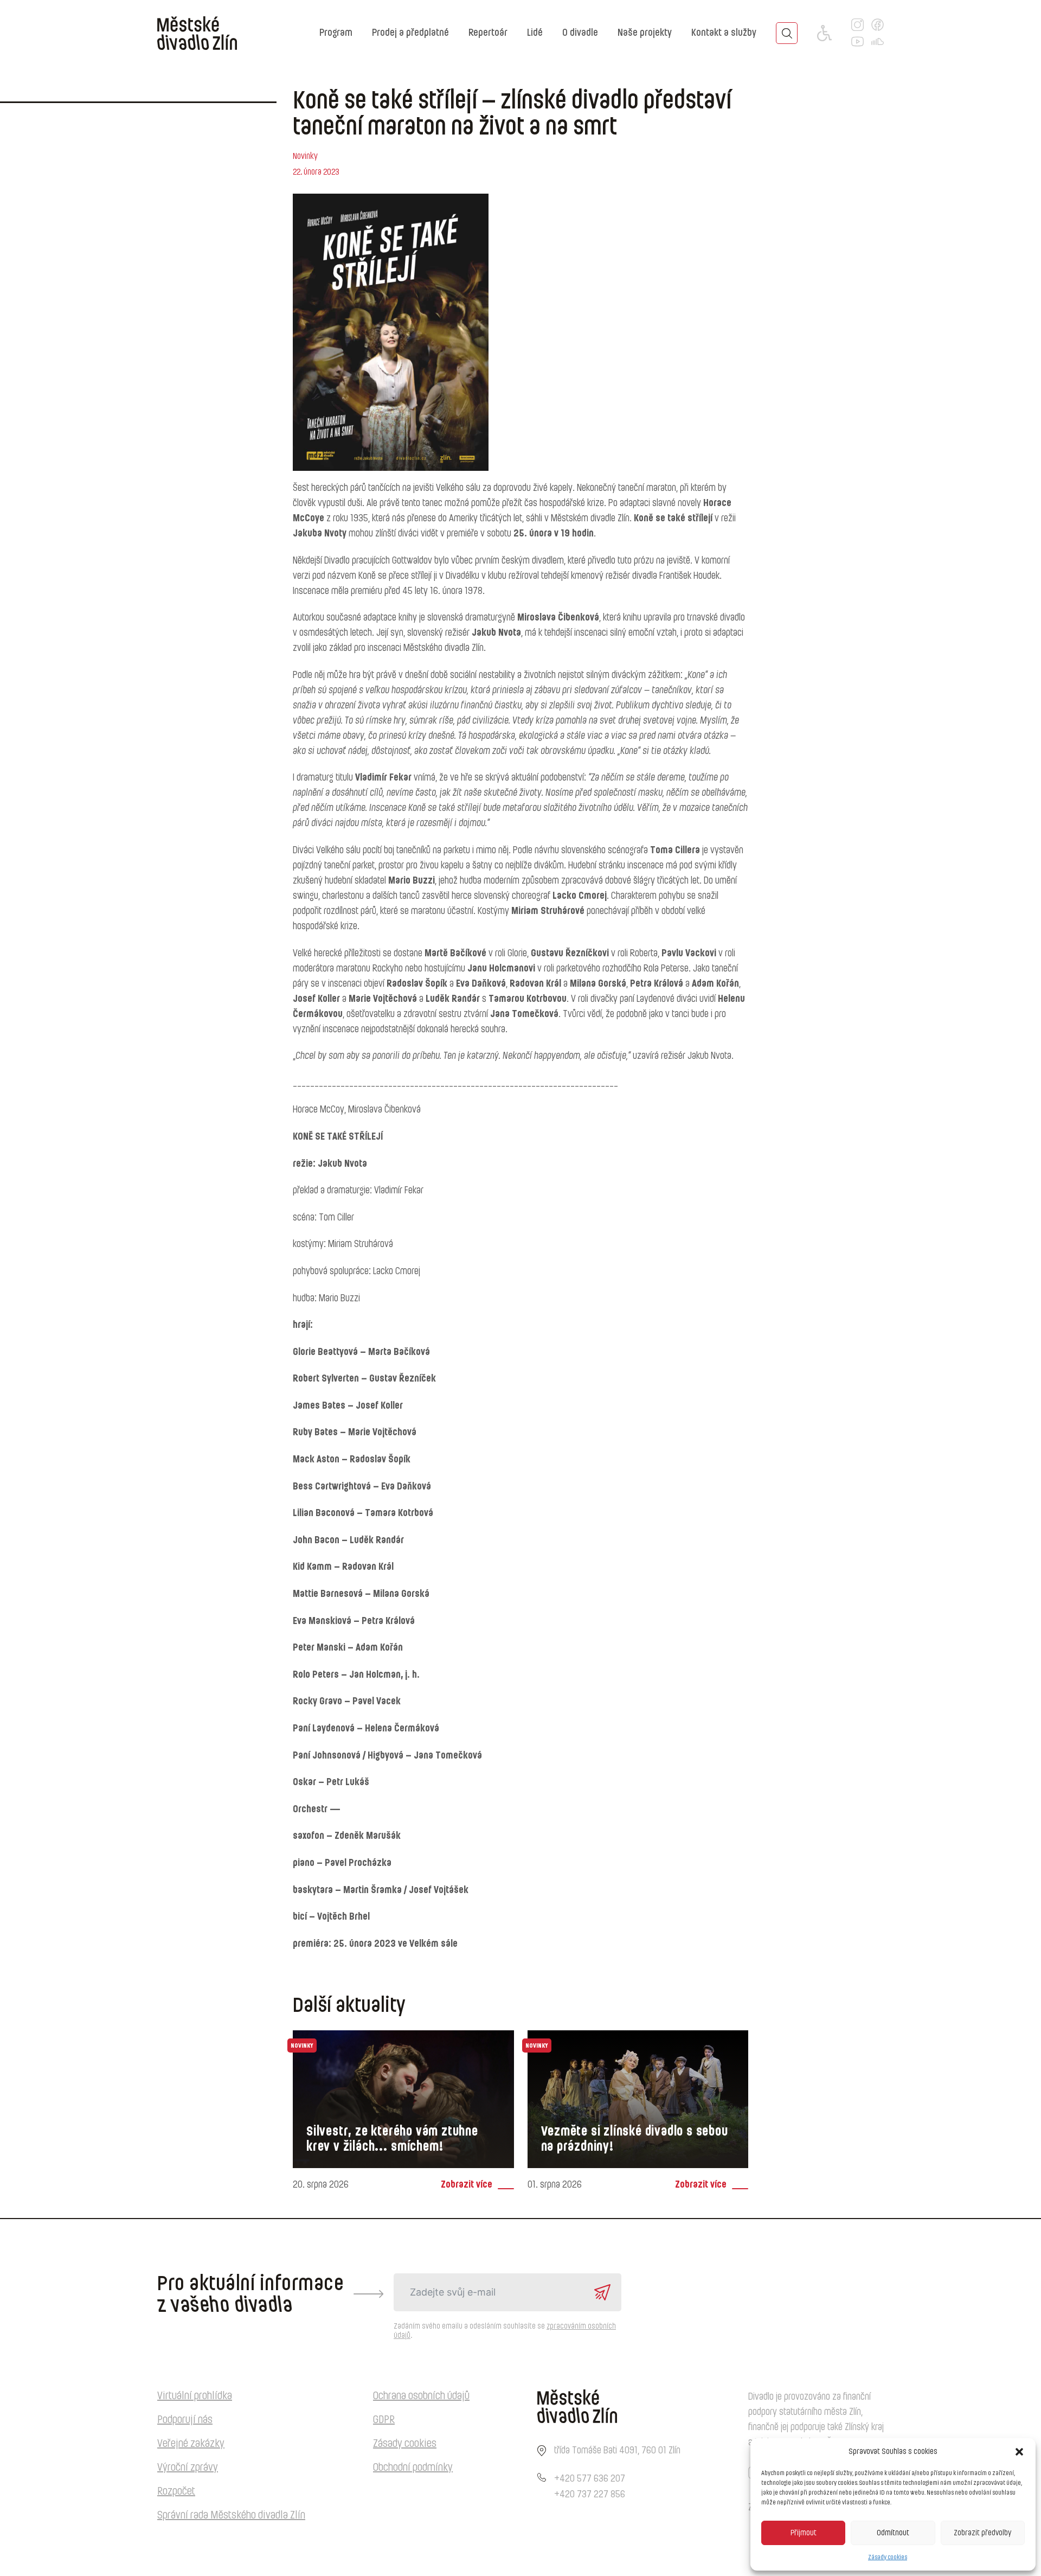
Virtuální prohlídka (195, 2396)
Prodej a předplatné (410, 33)
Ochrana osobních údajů (421, 2396)
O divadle (580, 33)
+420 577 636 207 (590, 2479)
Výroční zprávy (188, 2468)
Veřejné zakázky (191, 2444)
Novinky (305, 156)
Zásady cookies (888, 2557)
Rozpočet (176, 2491)
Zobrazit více (467, 2185)
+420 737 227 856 (590, 2495)
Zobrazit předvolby (982, 2533)
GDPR (384, 2420)
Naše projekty (645, 33)
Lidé (535, 33)
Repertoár (488, 33)
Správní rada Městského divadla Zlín (231, 2515)
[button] (1019, 2452)
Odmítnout (893, 2533)
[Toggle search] (787, 33)
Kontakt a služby (724, 33)
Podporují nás (185, 2420)
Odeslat (602, 2292)
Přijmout (804, 2533)
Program (336, 33)
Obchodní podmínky (413, 2468)
